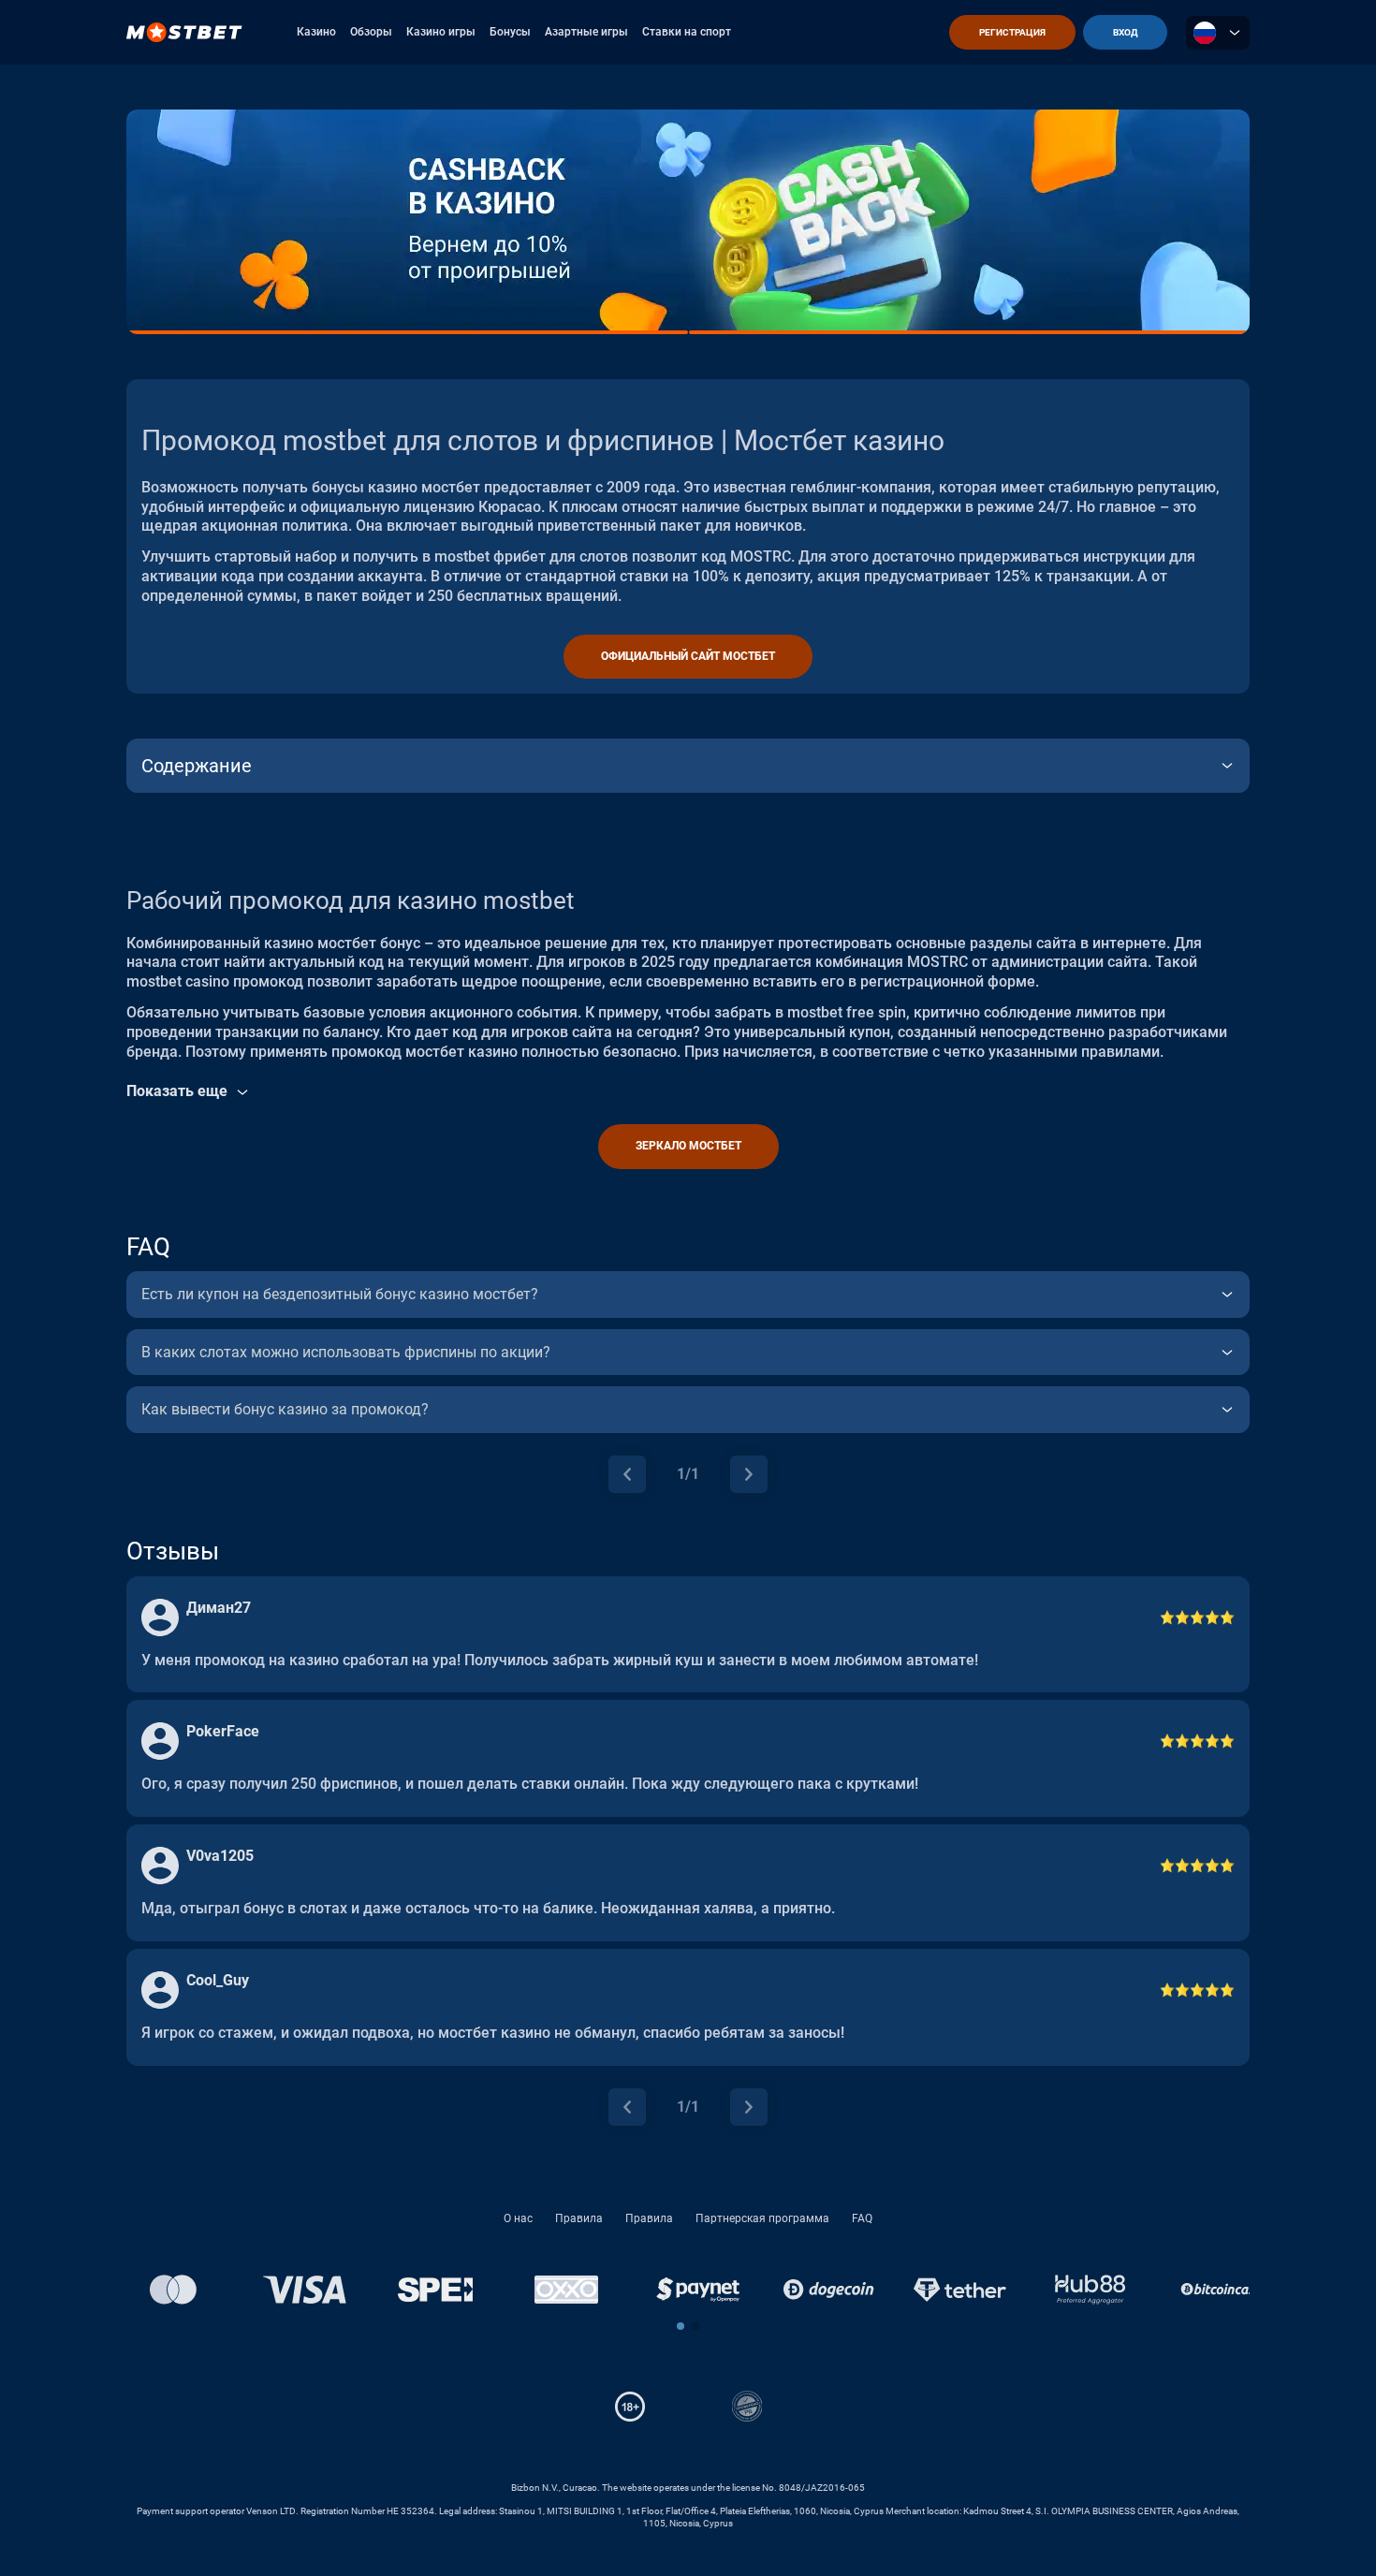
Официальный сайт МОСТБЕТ (688, 656)
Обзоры (371, 32)
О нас (518, 2218)
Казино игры (441, 32)
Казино (316, 32)
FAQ (862, 2218)
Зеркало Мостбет (688, 1146)
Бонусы (510, 32)
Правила (579, 2218)
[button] (681, 2326)
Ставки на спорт (687, 32)
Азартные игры (586, 32)
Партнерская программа (762, 2218)
